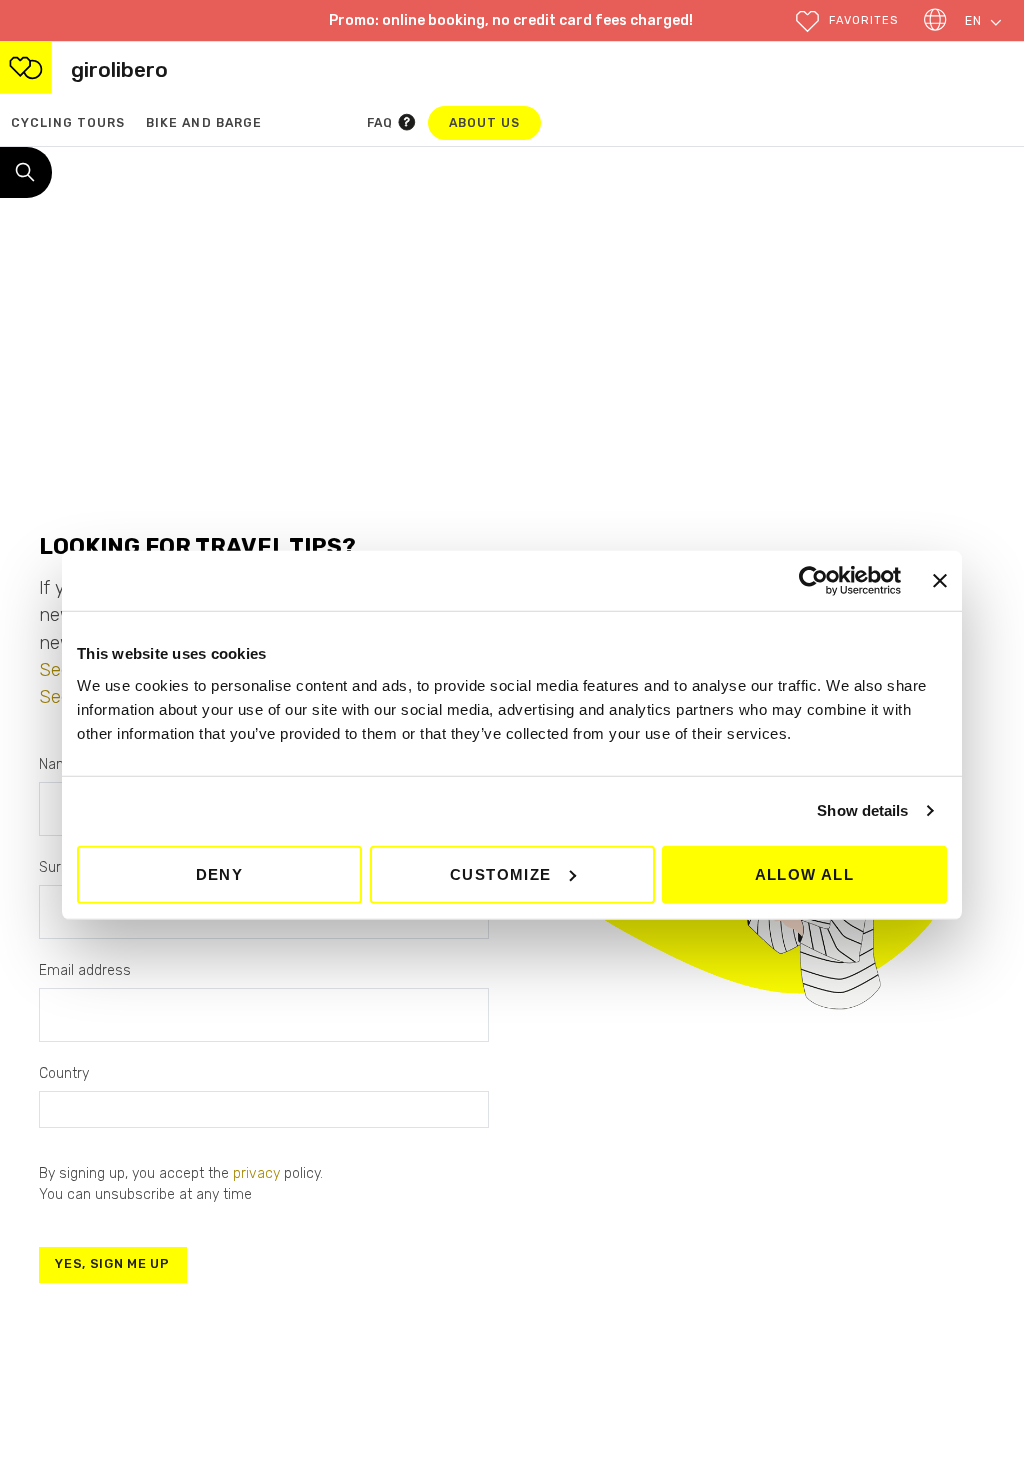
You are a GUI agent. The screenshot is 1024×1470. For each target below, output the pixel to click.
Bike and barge (204, 123)
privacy (256, 1173)
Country (64, 1073)
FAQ (382, 123)
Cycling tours (68, 123)
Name (58, 764)
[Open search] (26, 173)
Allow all (805, 873)
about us (495, 122)
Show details (862, 810)
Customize (501, 873)
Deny (220, 873)
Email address (85, 970)
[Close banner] (940, 581)
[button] (846, 21)
